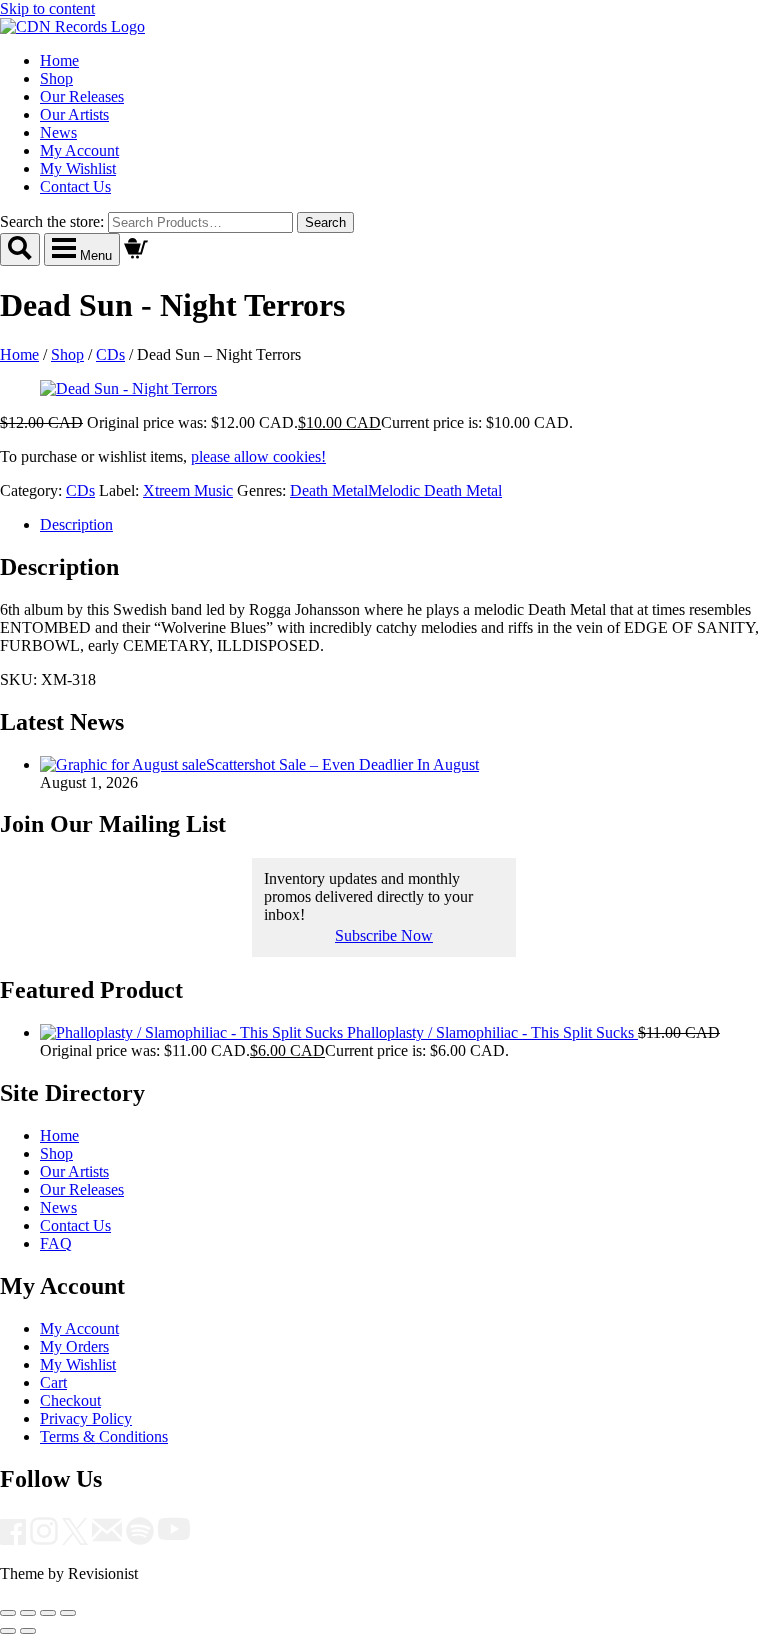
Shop (56, 78)
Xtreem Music (188, 490)
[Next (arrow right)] (28, 1631)
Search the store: (52, 221)
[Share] (48, 1613)
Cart (53, 1382)
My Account (79, 150)
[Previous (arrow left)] (8, 1631)
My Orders (74, 1346)
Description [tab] (76, 524)
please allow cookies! (258, 456)
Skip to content (47, 8)
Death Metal (329, 490)
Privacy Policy (86, 1418)
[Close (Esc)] (68, 1613)
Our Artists (74, 114)
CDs (110, 354)
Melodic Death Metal (435, 490)
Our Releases (82, 96)
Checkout (70, 1400)
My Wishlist (78, 168)
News (58, 132)
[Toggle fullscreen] (28, 1613)
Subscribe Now (384, 935)
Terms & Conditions (104, 1436)
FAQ (56, 1243)
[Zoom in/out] (8, 1613)
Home (59, 60)
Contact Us (75, 186)
